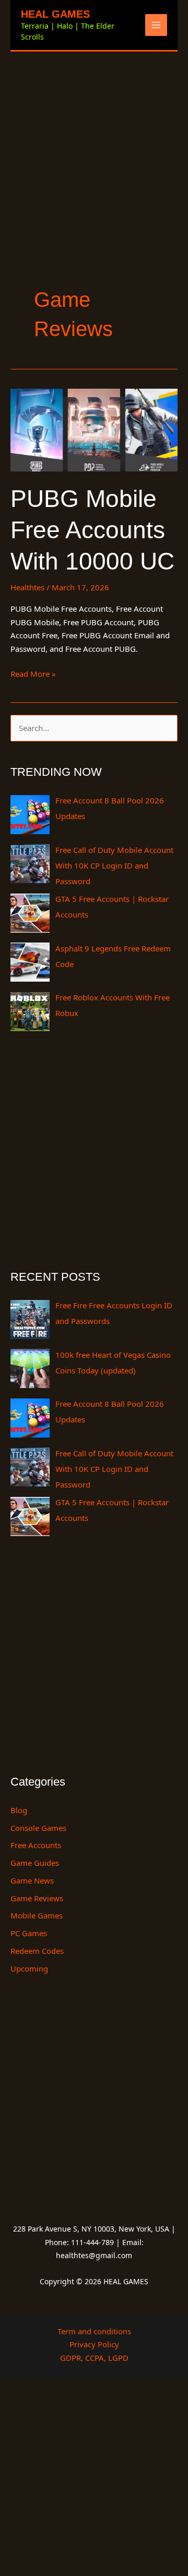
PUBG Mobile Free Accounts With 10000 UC (92, 530)
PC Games (29, 1933)
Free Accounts (36, 1845)
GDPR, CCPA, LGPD (94, 2358)
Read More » (33, 673)
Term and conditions (94, 2331)
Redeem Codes (37, 1951)
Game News (32, 1880)
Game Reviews (37, 1898)
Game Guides (35, 1863)
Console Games (38, 1828)
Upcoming (29, 1968)
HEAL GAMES (55, 14)
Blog (19, 1810)
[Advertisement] (94, 151)
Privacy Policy (94, 2344)
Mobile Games (37, 1915)
